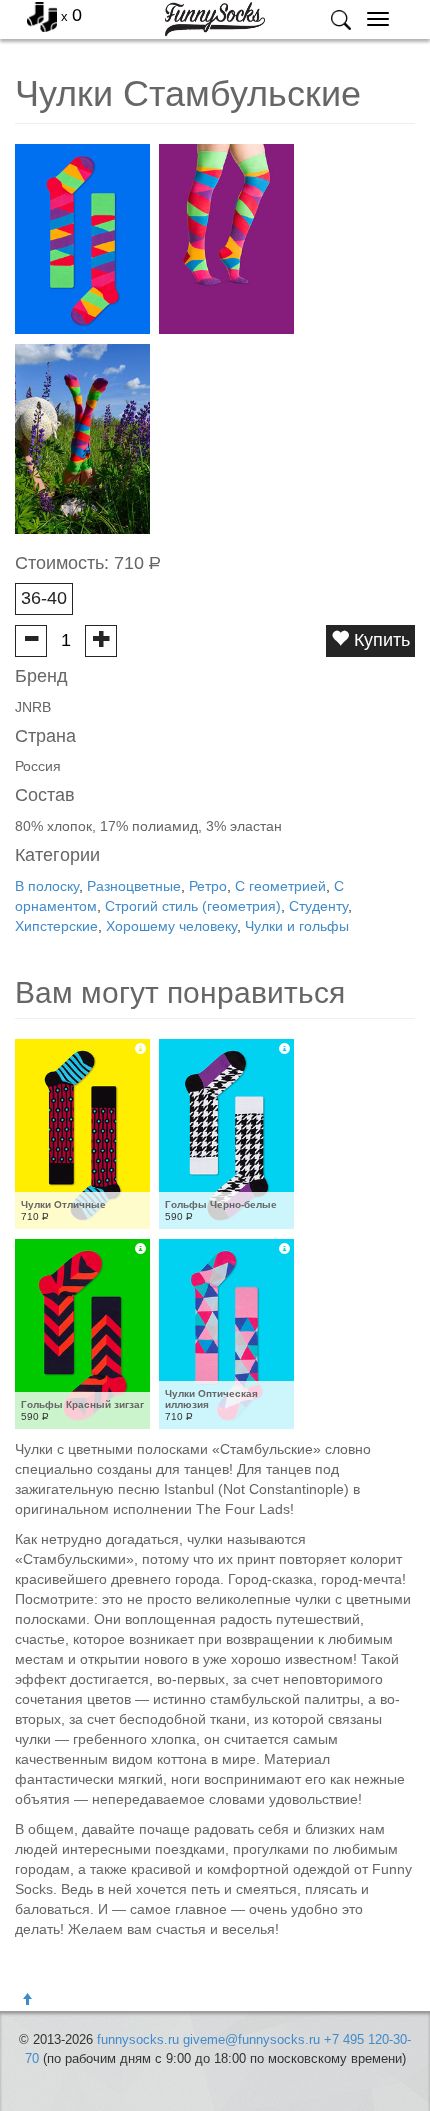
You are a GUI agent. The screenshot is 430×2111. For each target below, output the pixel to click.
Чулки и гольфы (297, 926)
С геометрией (280, 886)
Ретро (208, 886)
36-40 (44, 598)
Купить (379, 640)
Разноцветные (134, 886)
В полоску (47, 886)
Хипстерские (56, 926)
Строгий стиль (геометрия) (193, 906)
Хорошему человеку (171, 926)
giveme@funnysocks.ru (251, 2039)
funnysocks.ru (138, 2039)
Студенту (318, 906)
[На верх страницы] (27, 2000)
